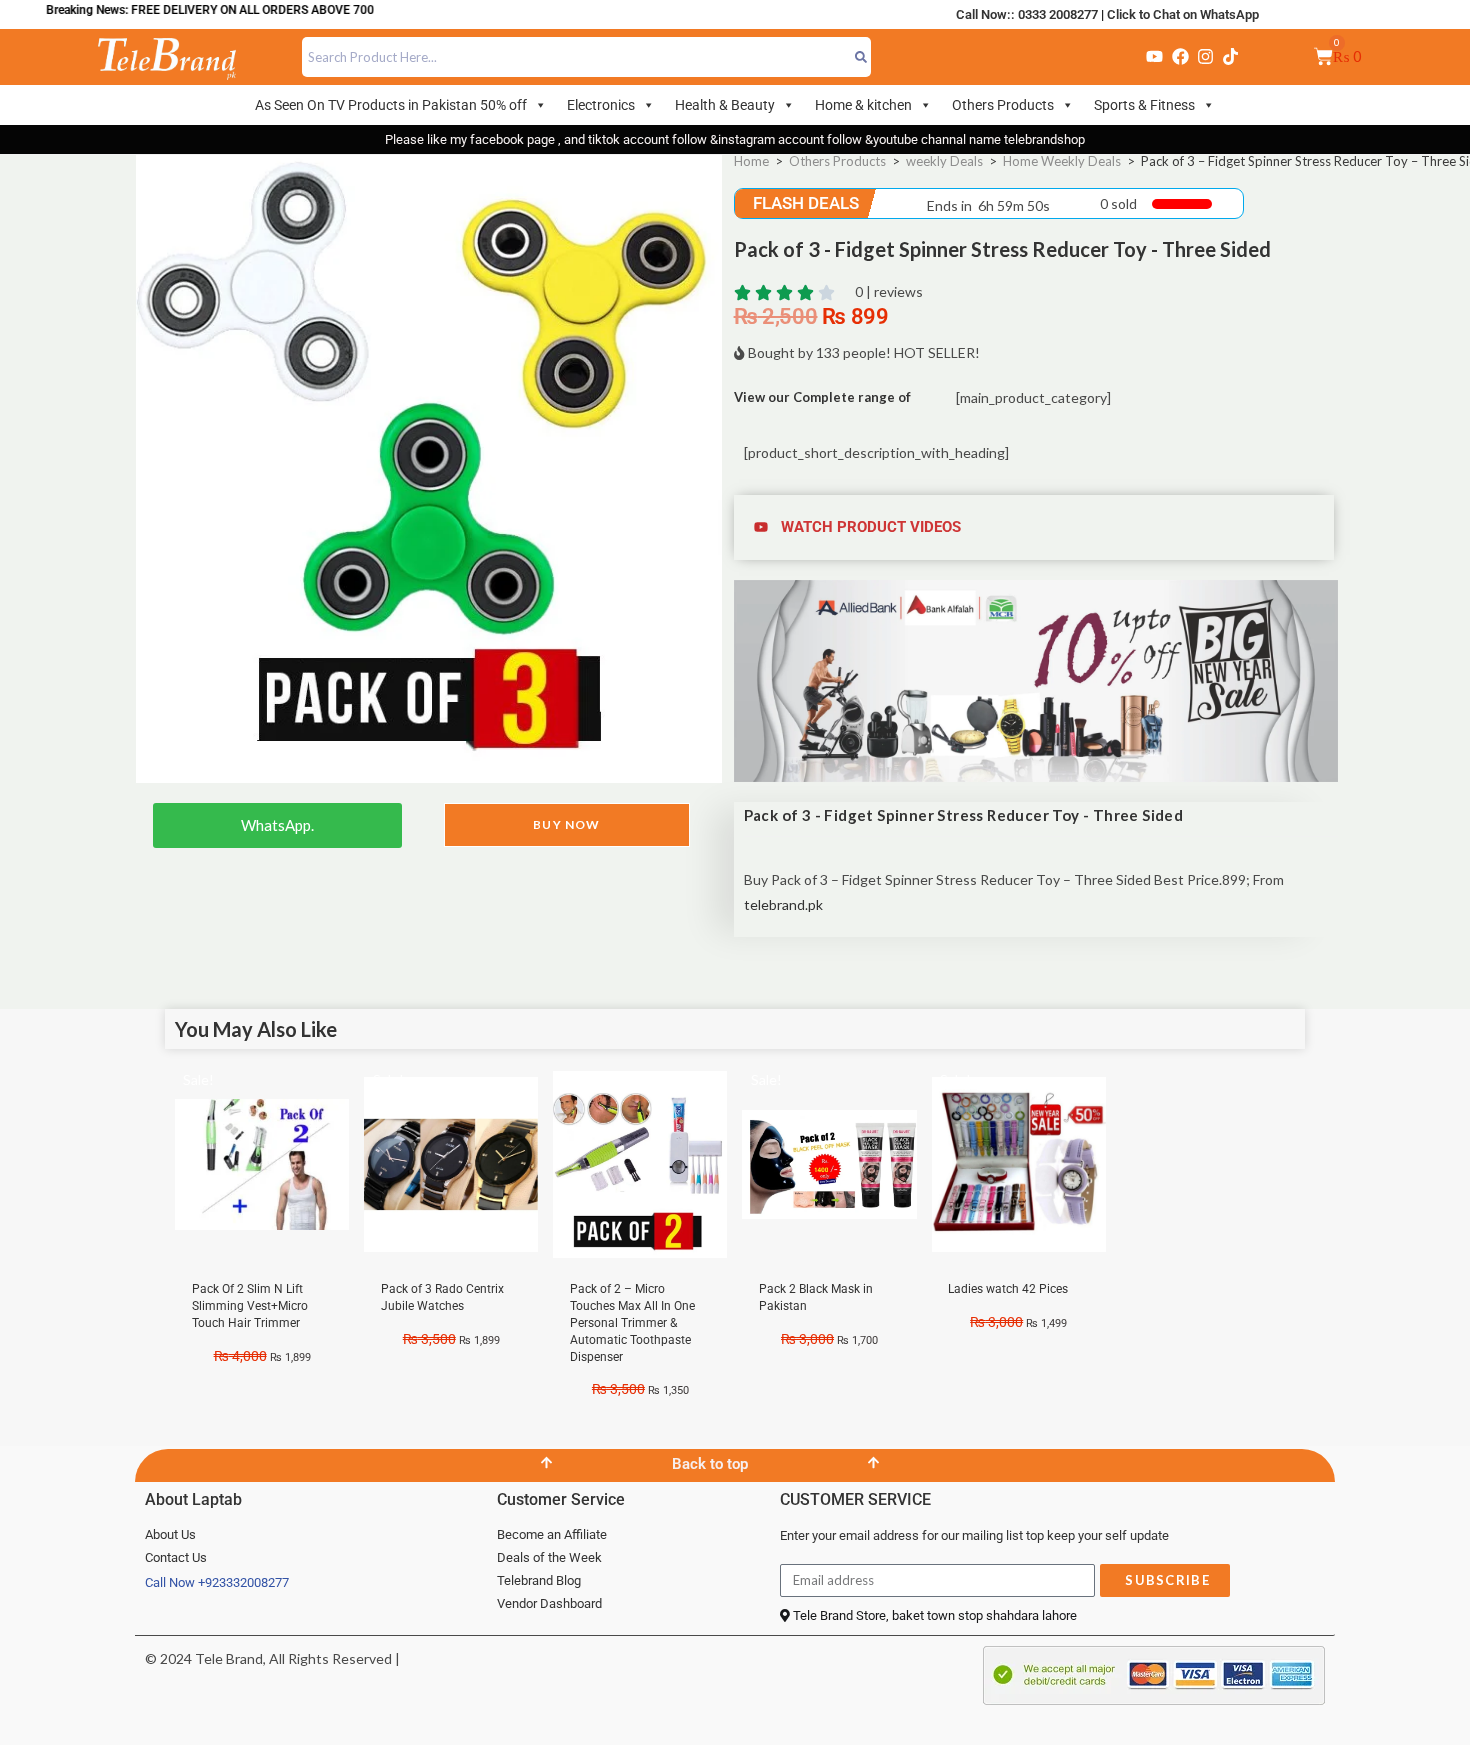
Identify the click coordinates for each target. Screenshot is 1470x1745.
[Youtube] (1155, 57)
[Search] (861, 57)
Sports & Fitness (1144, 105)
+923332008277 (243, 1582)
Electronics (601, 105)
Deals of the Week (549, 1557)
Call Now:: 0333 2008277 (1027, 14)
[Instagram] (1205, 57)
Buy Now (566, 824)
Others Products (1003, 105)
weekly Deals (944, 161)
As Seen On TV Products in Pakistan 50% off (391, 105)
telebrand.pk (783, 904)
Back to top (710, 1464)
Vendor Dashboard (549, 1603)
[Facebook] (1180, 57)
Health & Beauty (725, 105)
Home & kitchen (863, 105)
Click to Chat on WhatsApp (1183, 14)
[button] (1036, 527)
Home (751, 161)
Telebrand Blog (539, 1580)
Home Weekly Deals (1062, 161)
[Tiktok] (1231, 57)
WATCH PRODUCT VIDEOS (871, 527)
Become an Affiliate (552, 1534)
